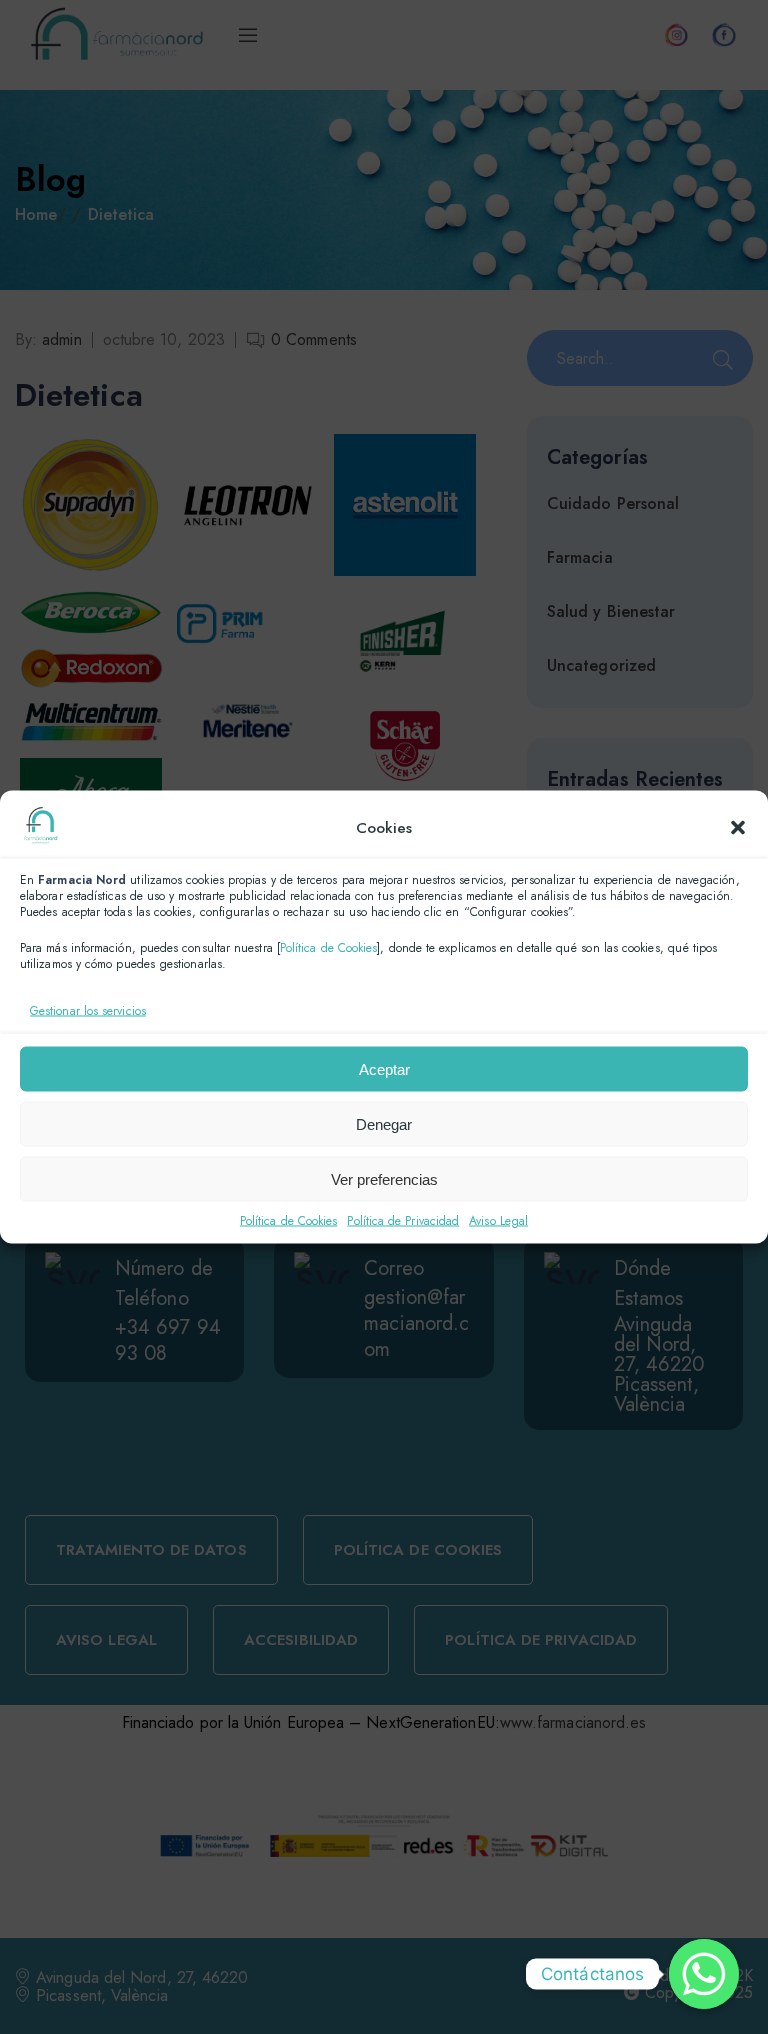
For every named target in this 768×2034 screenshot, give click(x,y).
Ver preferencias (384, 1178)
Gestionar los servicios (88, 1011)
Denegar (384, 1123)
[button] (738, 827)
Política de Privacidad (403, 1221)
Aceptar (384, 1068)
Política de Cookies (329, 948)
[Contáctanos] (704, 1974)
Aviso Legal (498, 1221)
